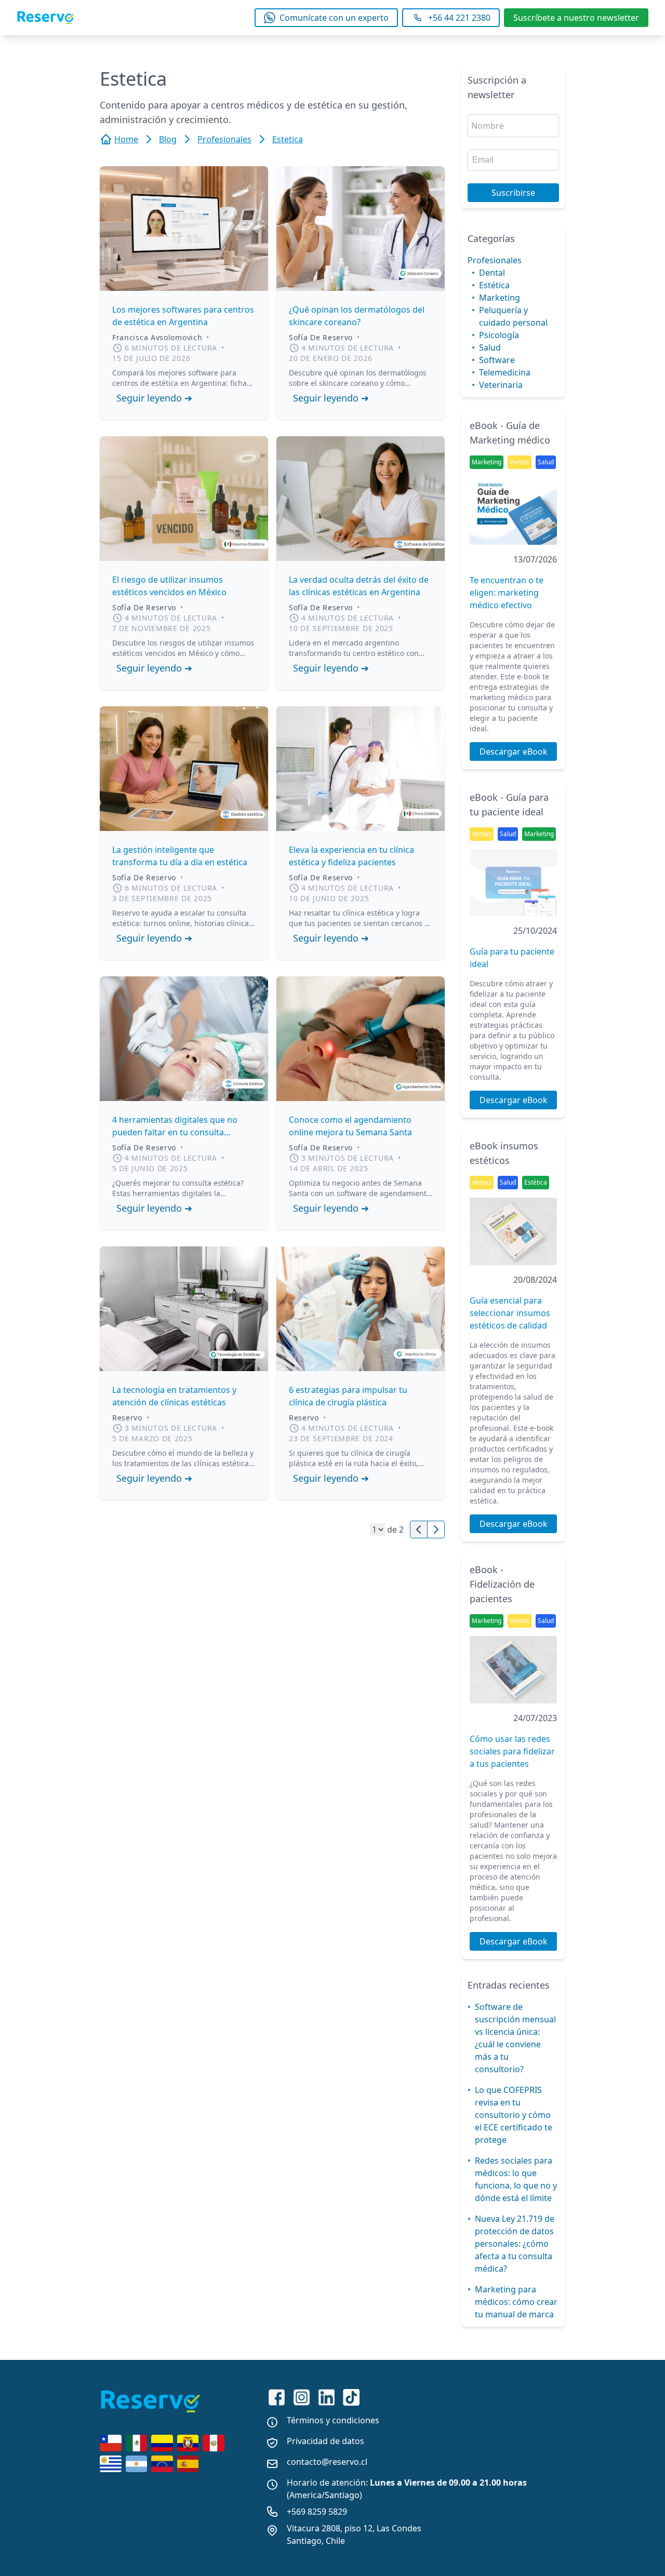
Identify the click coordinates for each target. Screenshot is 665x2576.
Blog (168, 139)
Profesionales (495, 260)
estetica (288, 139)
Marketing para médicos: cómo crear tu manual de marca (516, 2302)
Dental (492, 273)
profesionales (224, 139)
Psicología (499, 335)
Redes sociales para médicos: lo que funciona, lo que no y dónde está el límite (516, 2179)
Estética (494, 285)
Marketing (500, 298)
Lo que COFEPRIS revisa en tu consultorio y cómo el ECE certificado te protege (514, 2115)
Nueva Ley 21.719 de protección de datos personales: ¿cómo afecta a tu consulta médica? (515, 2244)
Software (497, 360)
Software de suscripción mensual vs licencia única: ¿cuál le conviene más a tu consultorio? (515, 2038)
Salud (490, 347)
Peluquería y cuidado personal (513, 316)
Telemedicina (505, 372)
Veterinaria (501, 385)
